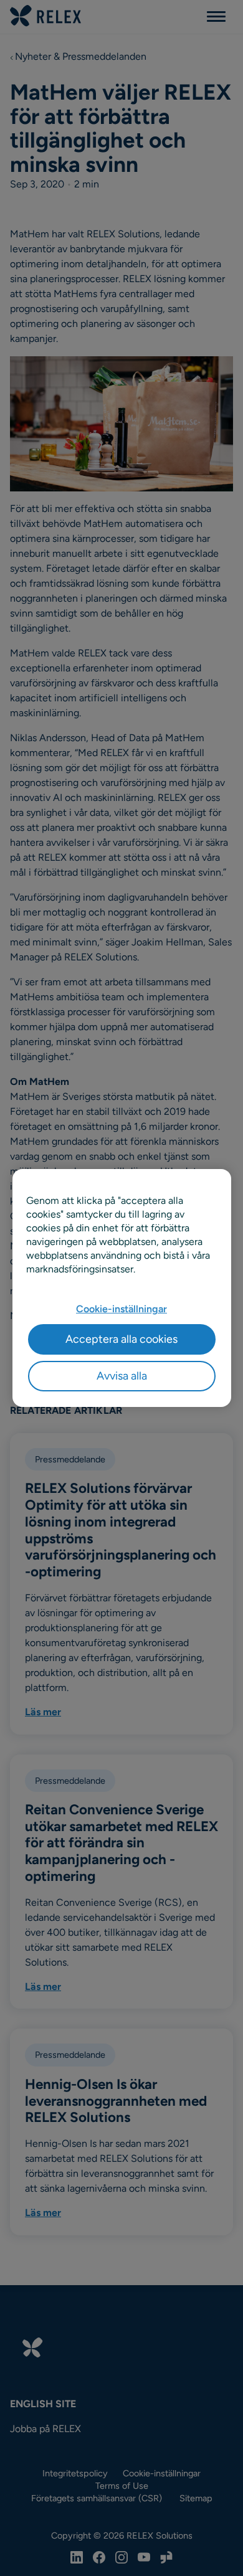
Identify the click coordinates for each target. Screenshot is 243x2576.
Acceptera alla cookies (121, 1339)
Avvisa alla (122, 1376)
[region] (122, 1288)
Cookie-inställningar (121, 1309)
